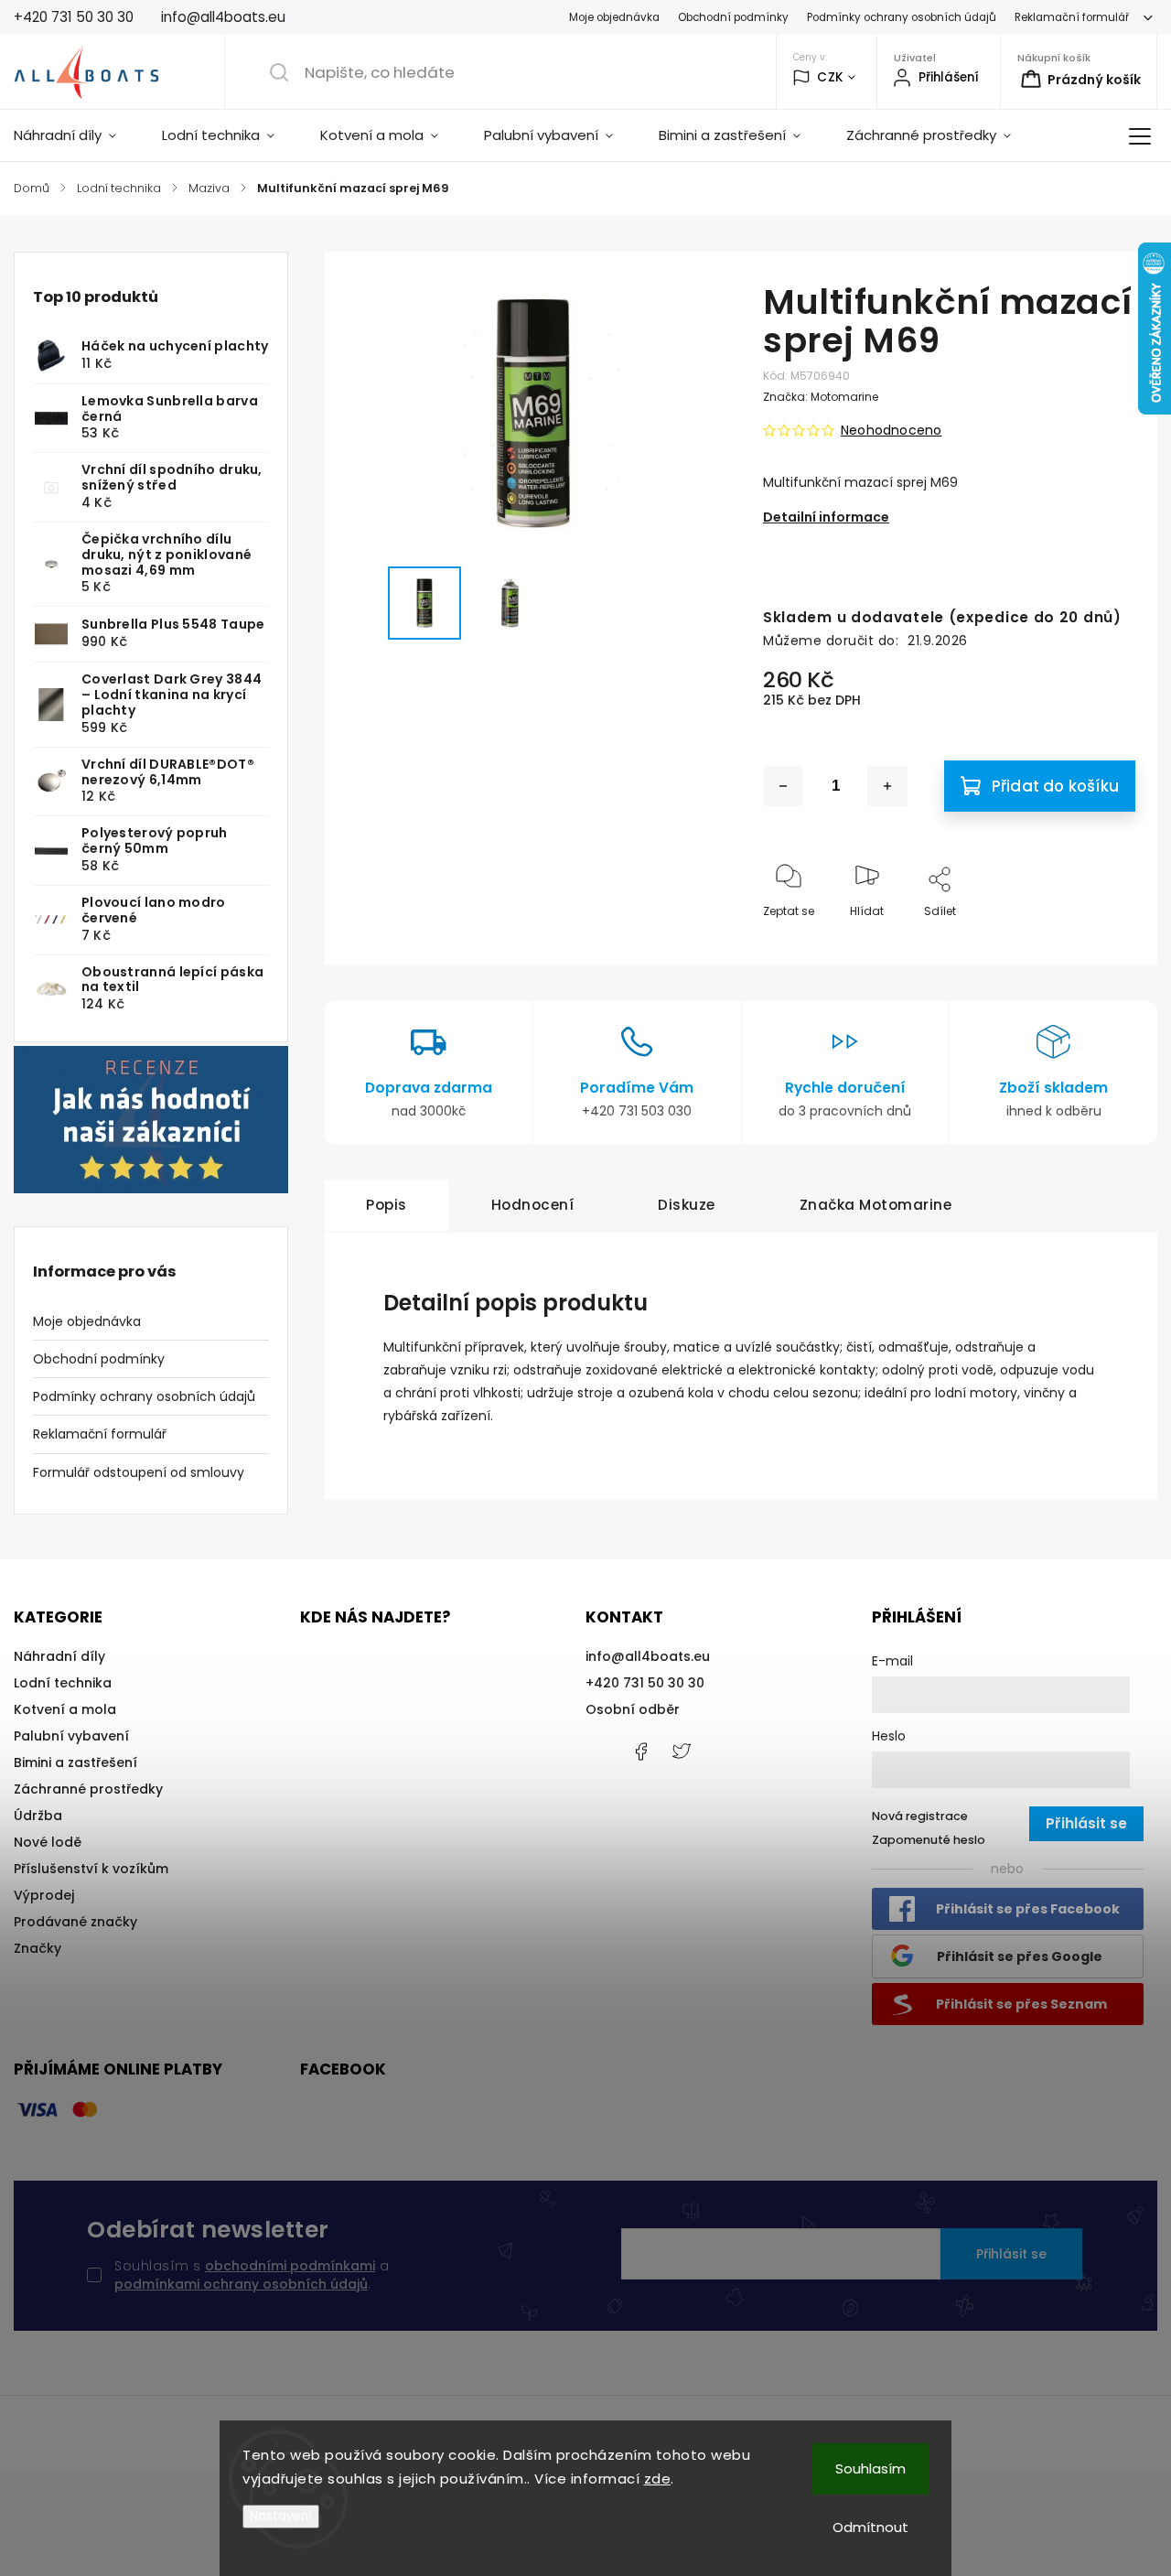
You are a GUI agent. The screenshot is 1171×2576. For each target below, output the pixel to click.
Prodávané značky (75, 1922)
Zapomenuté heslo (929, 1840)
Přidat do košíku (1055, 786)
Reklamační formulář (1072, 17)
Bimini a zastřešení (75, 1762)
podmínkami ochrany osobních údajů (241, 2284)
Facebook (640, 1751)
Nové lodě (48, 1842)
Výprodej (44, 1895)
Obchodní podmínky (733, 17)
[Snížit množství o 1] (783, 786)
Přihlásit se (1011, 2254)
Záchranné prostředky (88, 1789)
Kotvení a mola (65, 1709)
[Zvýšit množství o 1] (887, 786)
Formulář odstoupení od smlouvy (139, 1472)
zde (658, 2479)
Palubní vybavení (71, 1736)
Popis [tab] (387, 1205)
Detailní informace (826, 517)
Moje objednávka (614, 17)
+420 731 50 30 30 (645, 1683)
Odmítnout (870, 2527)
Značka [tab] (876, 1205)
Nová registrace (920, 1816)
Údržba (38, 1816)
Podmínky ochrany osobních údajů (902, 17)
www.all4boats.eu (682, 1751)
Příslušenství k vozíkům (91, 1869)
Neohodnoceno (891, 430)
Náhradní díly (59, 1656)
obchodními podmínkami (290, 2266)
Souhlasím (870, 2468)
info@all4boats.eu (648, 1656)
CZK (830, 77)
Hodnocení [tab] (533, 1205)
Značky (38, 1948)
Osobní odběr (633, 1709)
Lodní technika (63, 1683)
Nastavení (281, 2516)
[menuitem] (76, 135)
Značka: (821, 397)
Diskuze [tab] (687, 1205)
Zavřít (1103, 941)
